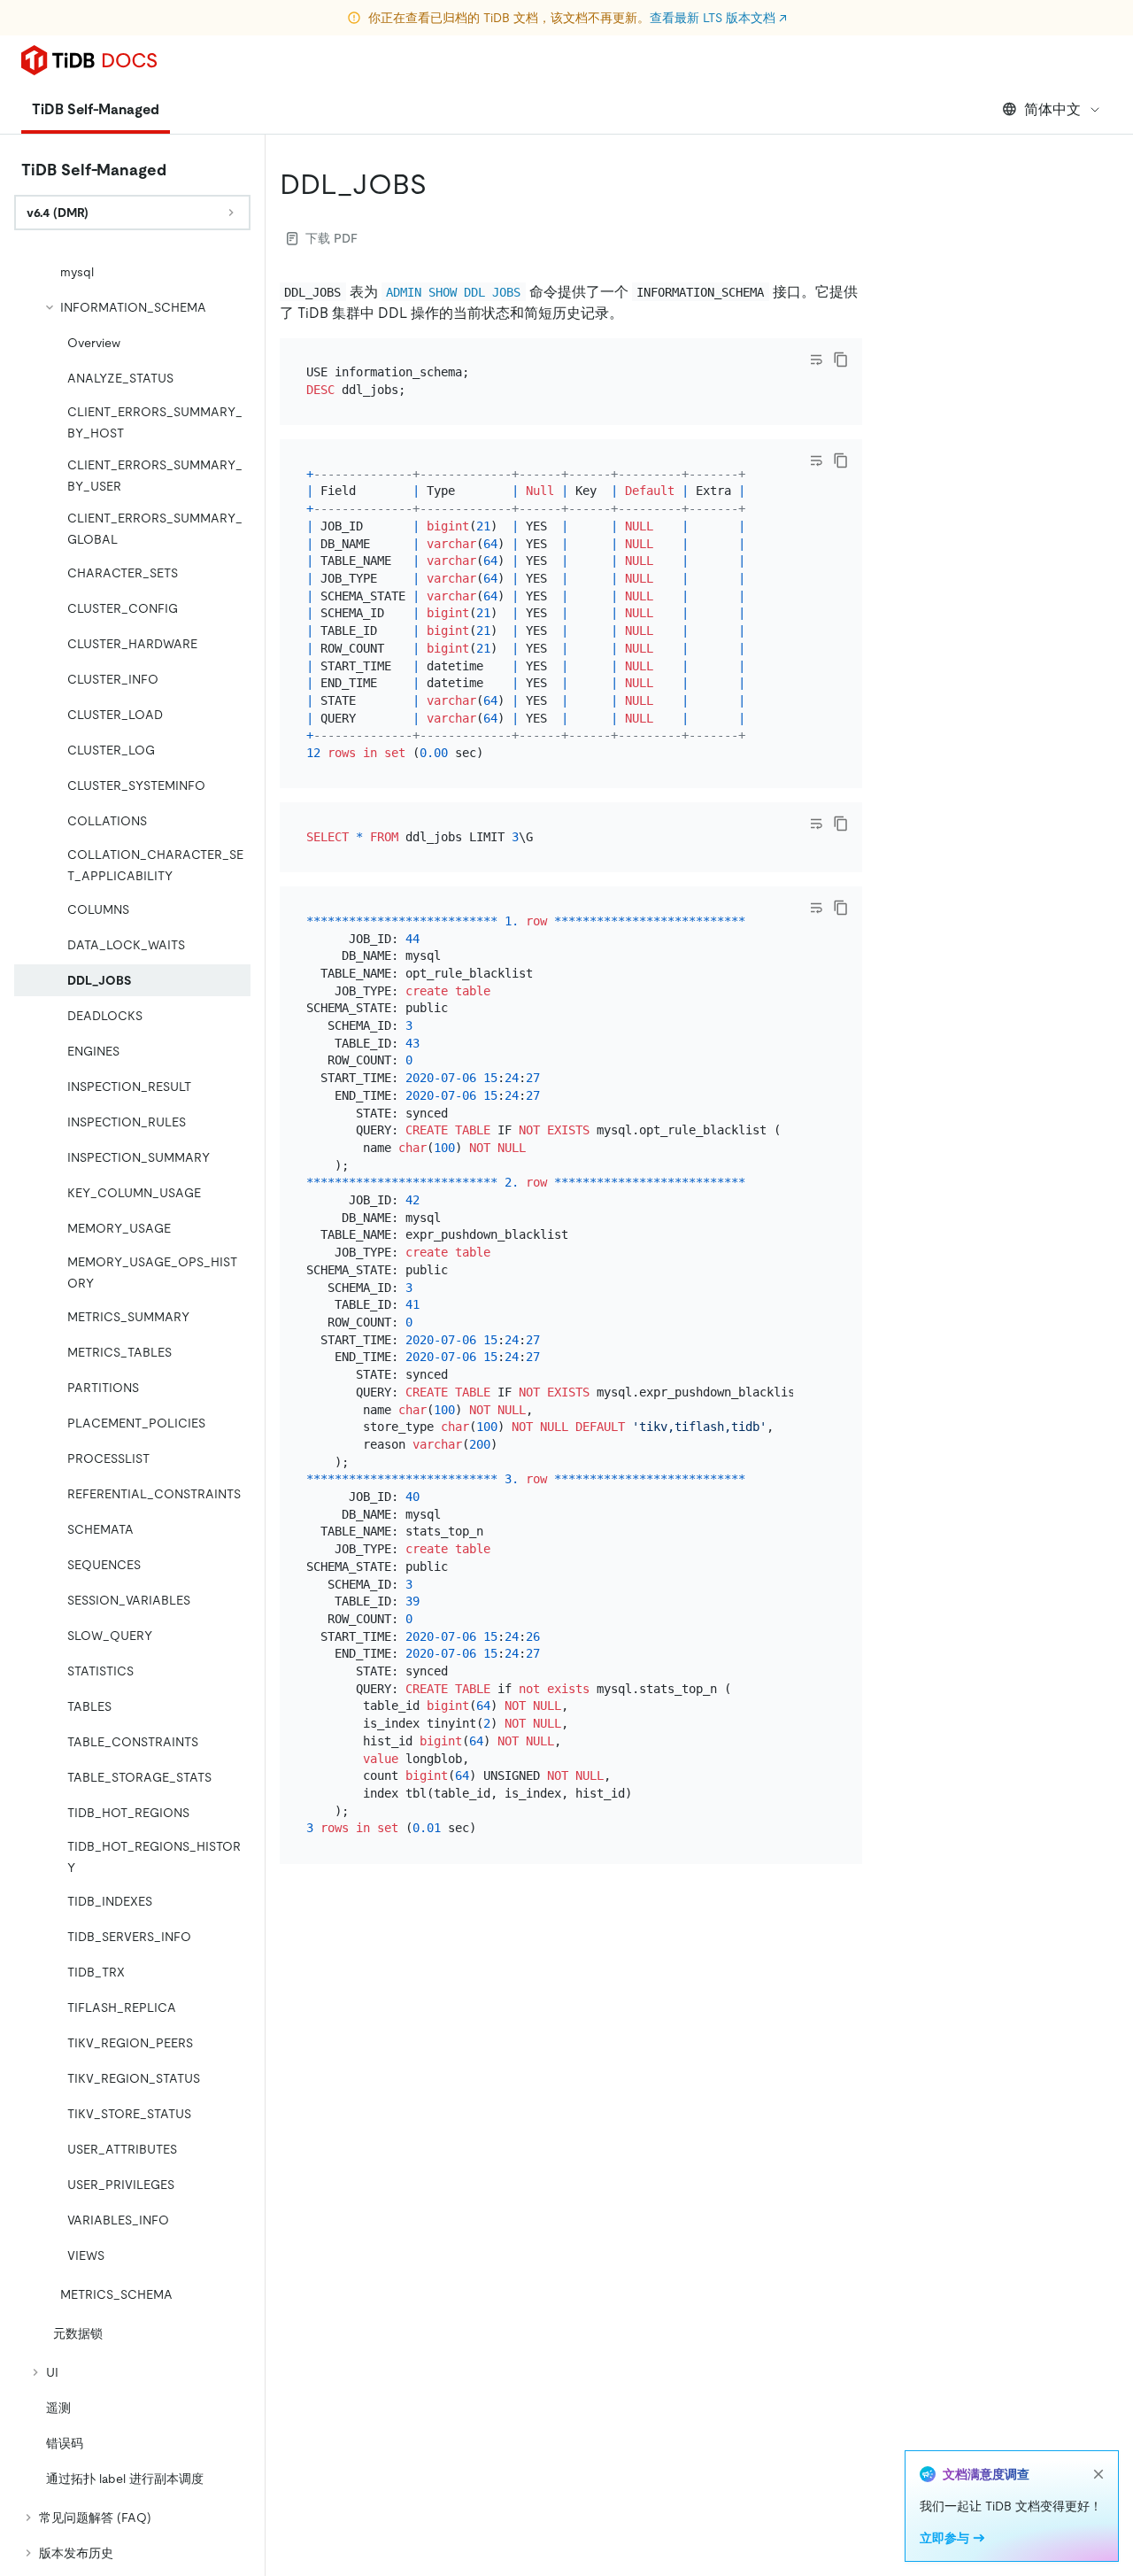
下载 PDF (331, 238)
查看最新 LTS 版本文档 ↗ (718, 18)
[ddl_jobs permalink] (441, 184)
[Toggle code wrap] (816, 360)
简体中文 (1052, 109)
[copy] (841, 360)
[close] (1098, 2474)
